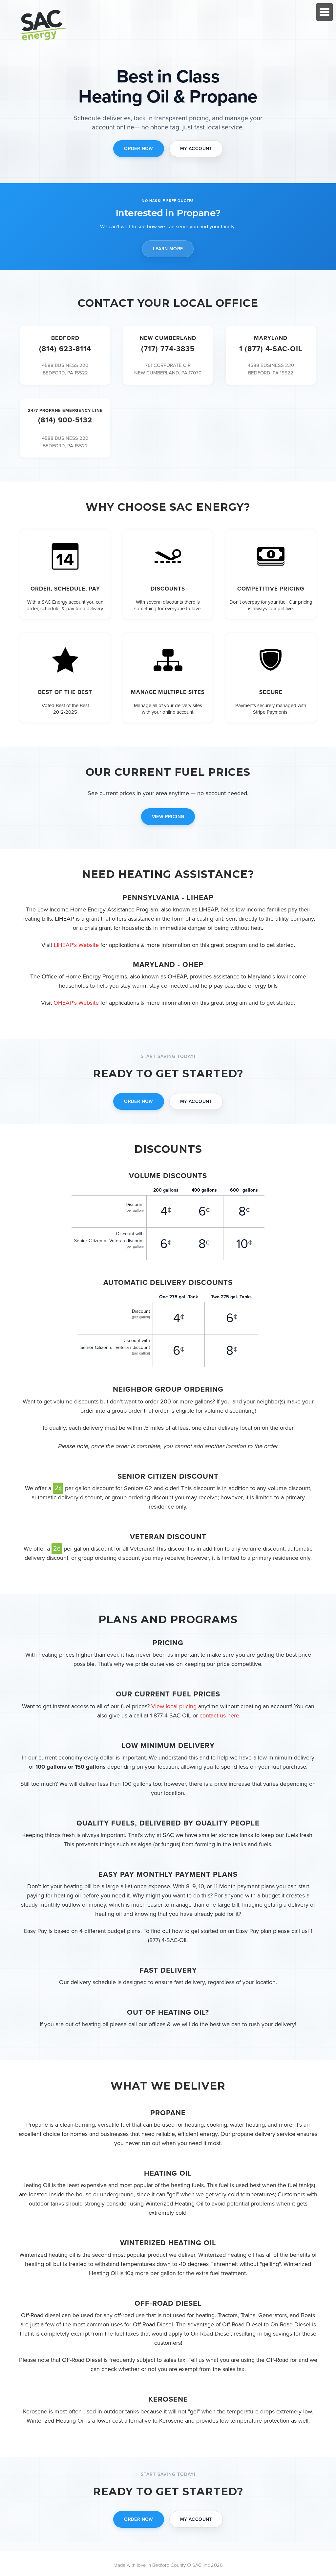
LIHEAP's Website (76, 945)
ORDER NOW (139, 149)
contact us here (219, 1715)
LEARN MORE (168, 249)
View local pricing (174, 1706)
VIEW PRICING (168, 817)
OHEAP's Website (76, 1003)
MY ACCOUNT (196, 149)
